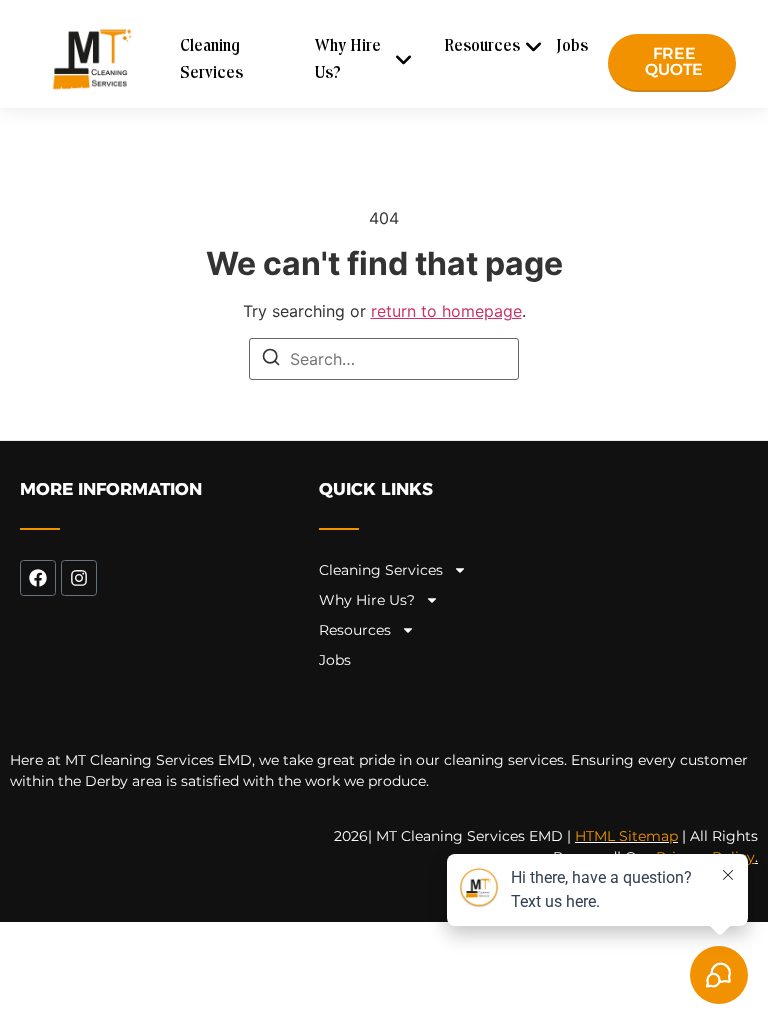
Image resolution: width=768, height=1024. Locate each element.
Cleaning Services (211, 60)
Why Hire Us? (348, 60)
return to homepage (446, 311)
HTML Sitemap (626, 836)
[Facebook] (38, 578)
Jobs (572, 47)
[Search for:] (384, 359)
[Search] (271, 360)
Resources (482, 47)
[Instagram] (79, 578)
